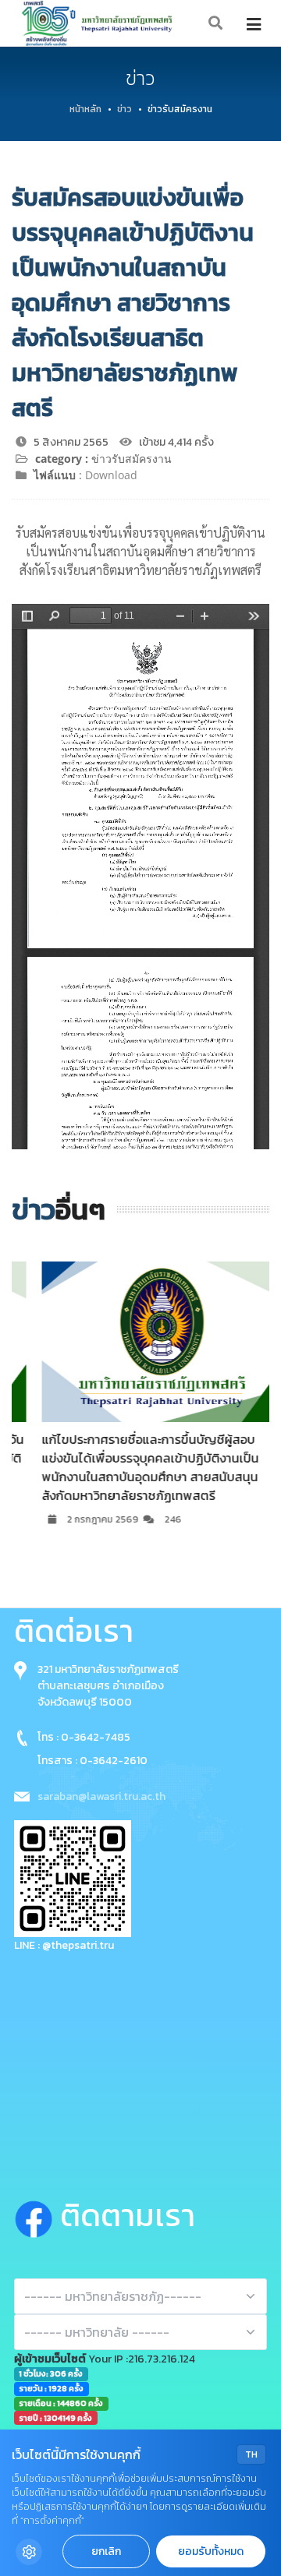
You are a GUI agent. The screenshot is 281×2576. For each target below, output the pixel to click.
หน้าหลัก (85, 109)
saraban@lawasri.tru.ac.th (101, 1796)
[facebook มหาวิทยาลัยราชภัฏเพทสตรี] (37, 2216)
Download (111, 475)
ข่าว (124, 109)
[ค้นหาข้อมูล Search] (216, 24)
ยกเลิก (106, 2551)
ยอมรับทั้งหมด (211, 2551)
